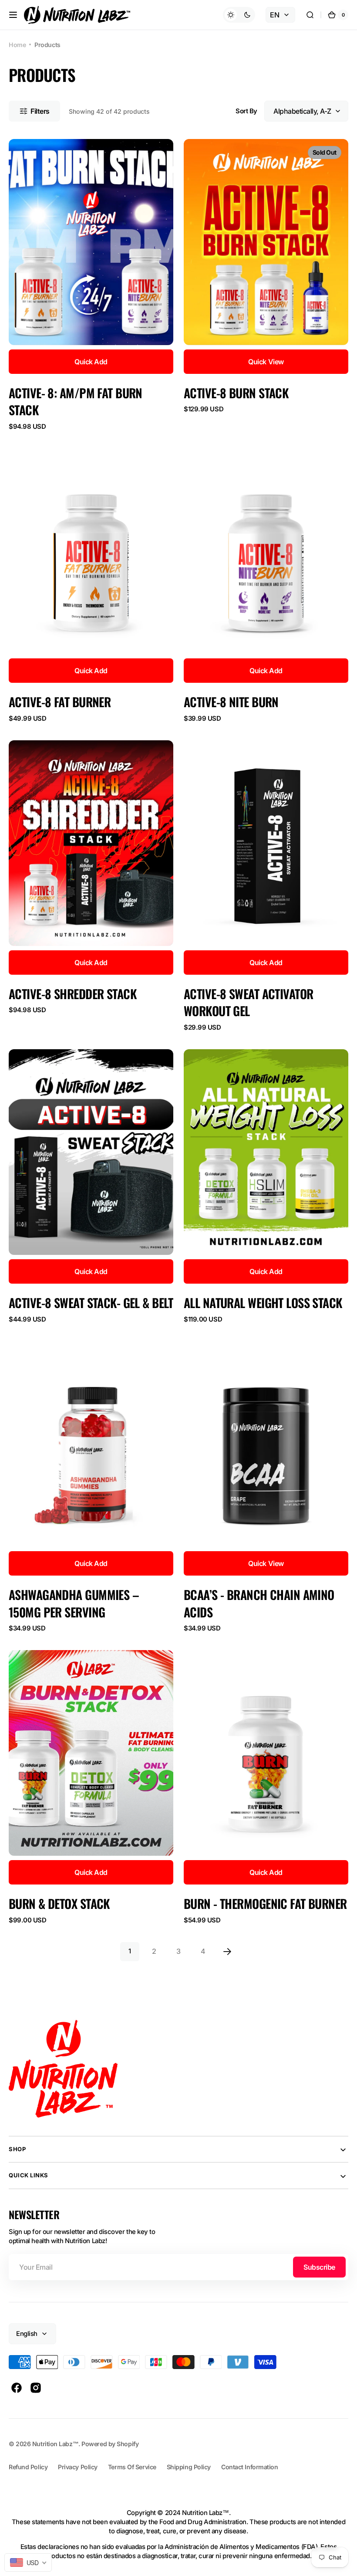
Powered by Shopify (110, 2444)
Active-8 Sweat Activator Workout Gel (248, 1002)
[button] (13, 15)
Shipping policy (189, 2467)
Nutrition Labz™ (55, 2444)
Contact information (249, 2467)
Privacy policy (78, 2467)
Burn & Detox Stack (59, 1903)
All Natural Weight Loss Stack (263, 1303)
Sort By (246, 111)
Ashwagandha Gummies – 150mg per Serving (74, 1603)
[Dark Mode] (239, 15)
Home (17, 45)
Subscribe (319, 2267)
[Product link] (91, 285)
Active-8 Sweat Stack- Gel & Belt (91, 1303)
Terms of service (132, 2467)
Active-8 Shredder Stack (73, 994)
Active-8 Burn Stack (236, 393)
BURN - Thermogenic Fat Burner (265, 1903)
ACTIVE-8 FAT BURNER (60, 702)
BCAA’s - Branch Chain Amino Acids (259, 1603)
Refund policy (28, 2467)
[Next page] (227, 1952)
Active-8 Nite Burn (231, 702)
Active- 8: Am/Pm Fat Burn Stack (76, 402)
